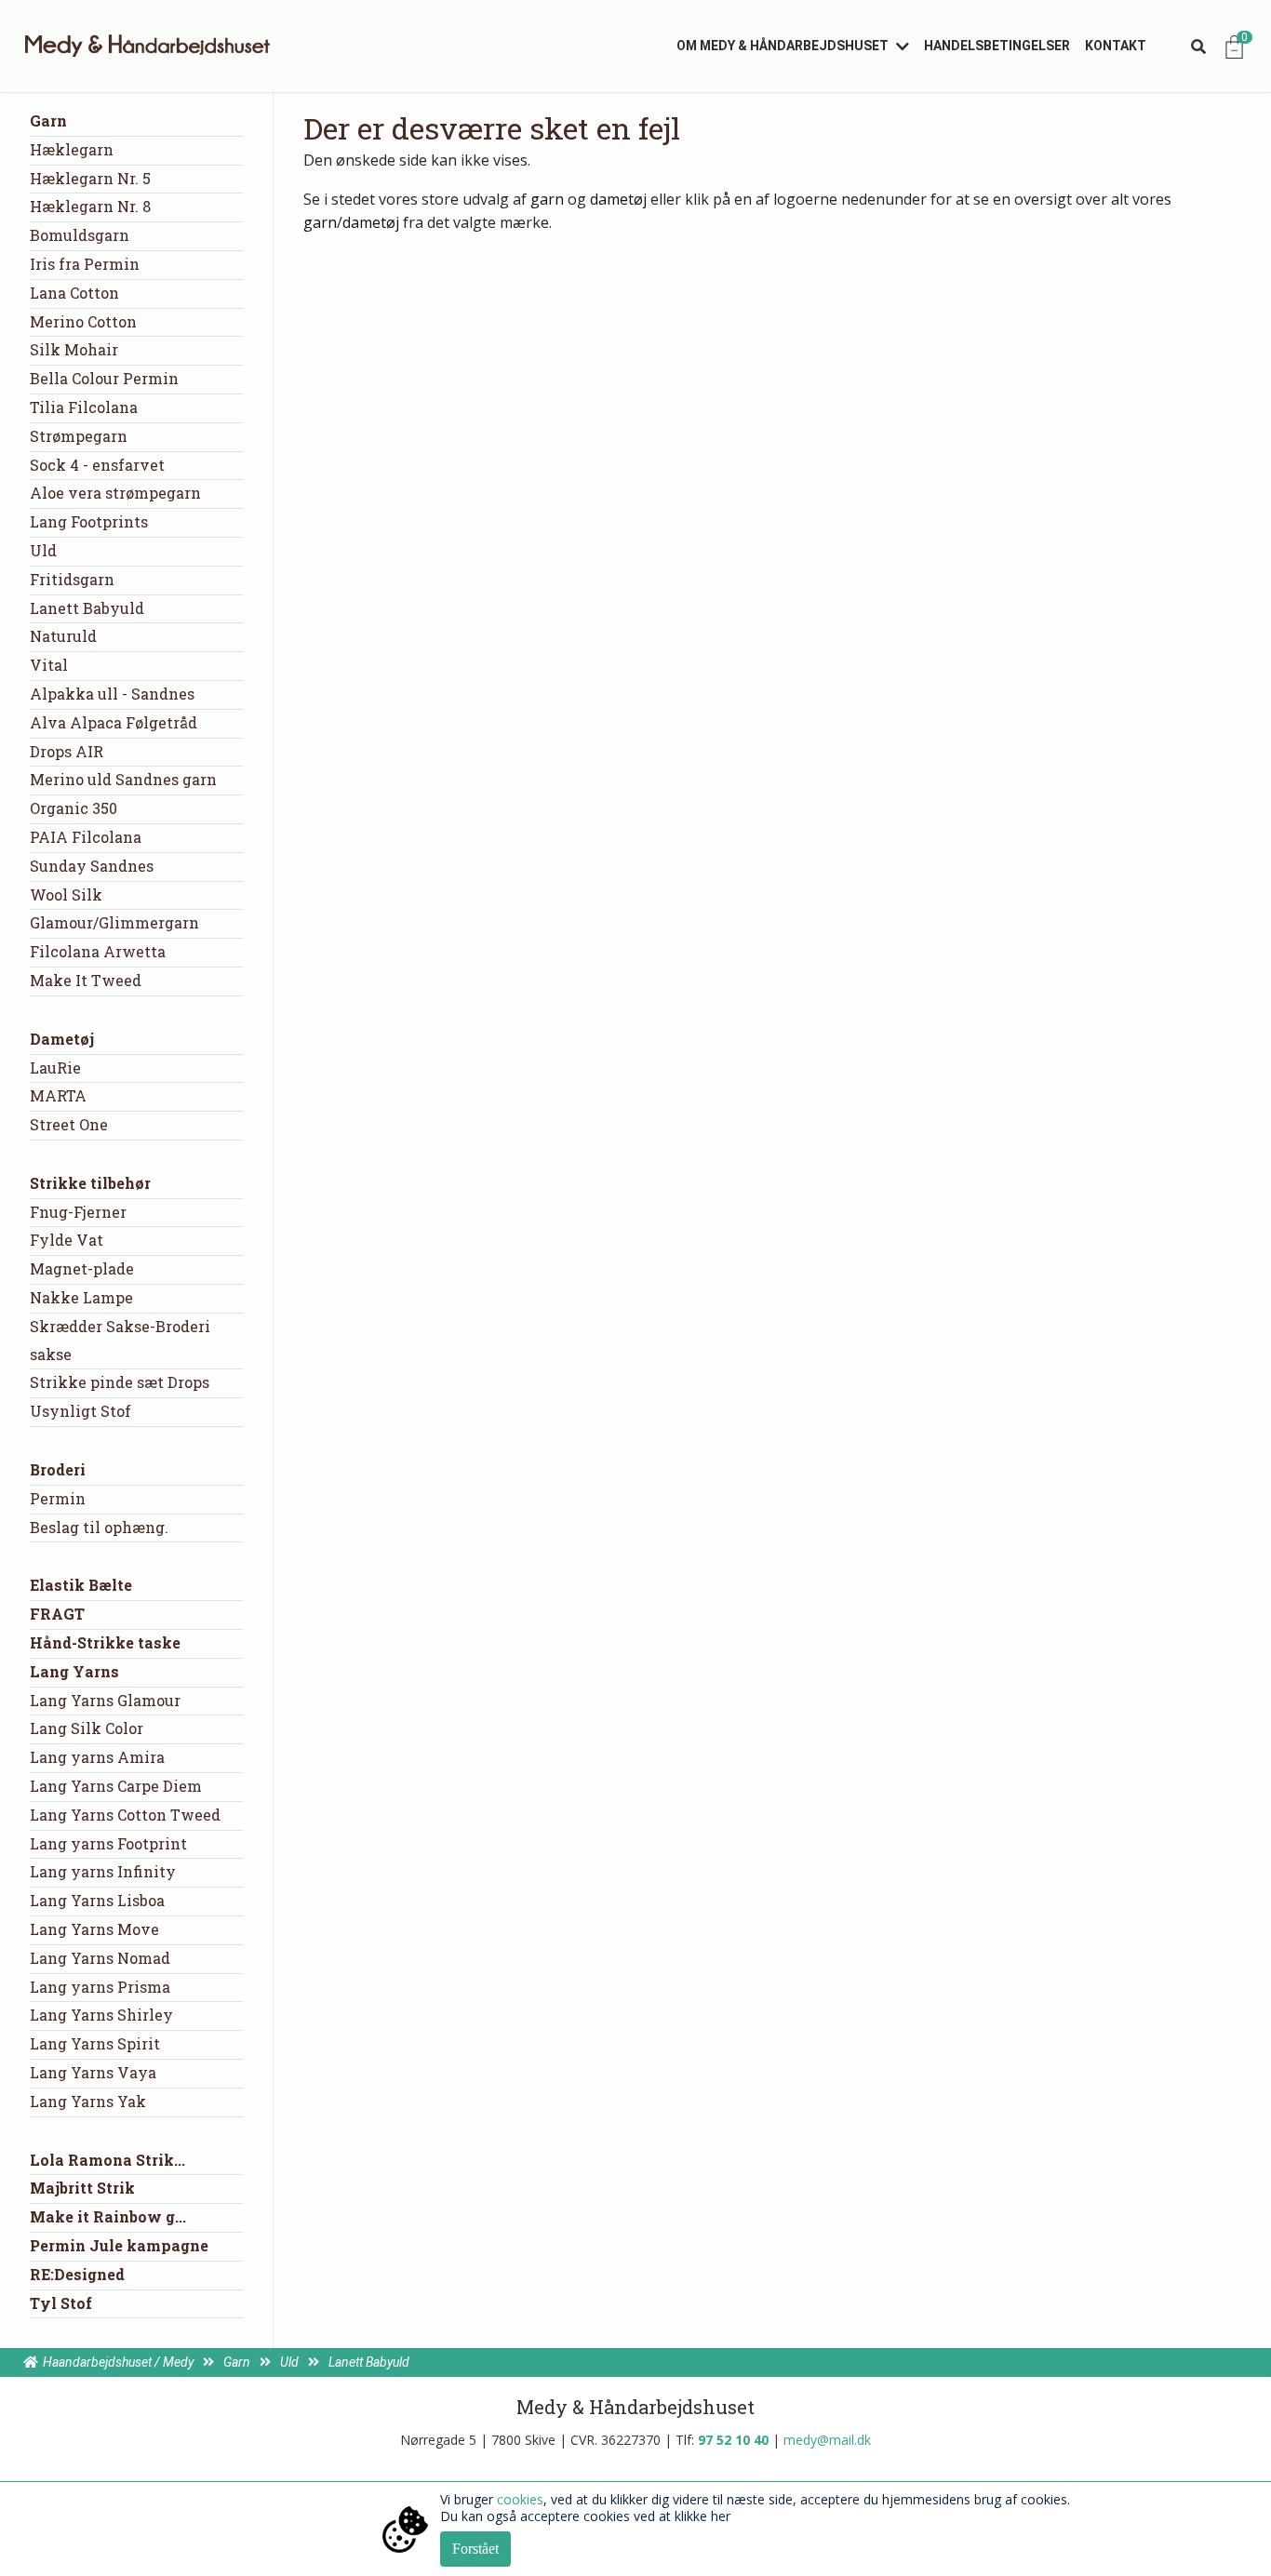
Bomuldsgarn (80, 235)
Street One (69, 1124)
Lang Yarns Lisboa (97, 1900)
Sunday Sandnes (92, 866)
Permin (58, 1498)
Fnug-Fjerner (78, 1212)
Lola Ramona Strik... (107, 2160)
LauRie (55, 1068)
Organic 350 (74, 808)
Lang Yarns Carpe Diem (116, 1786)
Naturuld (63, 636)
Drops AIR (67, 751)
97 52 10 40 (733, 2440)
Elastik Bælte (81, 1585)
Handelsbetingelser (997, 46)
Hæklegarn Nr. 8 (90, 206)
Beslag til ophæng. (99, 1527)
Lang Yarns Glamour (105, 1700)
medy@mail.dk (827, 2440)
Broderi (58, 1469)
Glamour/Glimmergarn (114, 922)
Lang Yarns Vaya (93, 2072)
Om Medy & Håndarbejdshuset (783, 46)
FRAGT (57, 1614)
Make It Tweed (86, 980)
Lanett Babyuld (87, 608)
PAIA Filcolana (86, 837)
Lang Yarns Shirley (101, 2015)
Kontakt (1116, 46)
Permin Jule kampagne (119, 2245)
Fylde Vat (67, 1240)
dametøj (618, 199)
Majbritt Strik (82, 2188)
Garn (48, 120)
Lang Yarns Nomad (100, 1958)
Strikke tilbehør (90, 1183)
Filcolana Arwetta (98, 951)
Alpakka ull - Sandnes (112, 694)
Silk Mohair (74, 349)
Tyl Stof (61, 2303)
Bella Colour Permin (104, 378)
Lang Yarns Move (94, 1929)
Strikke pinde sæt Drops (120, 1382)
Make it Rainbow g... (108, 2216)
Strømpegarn (79, 436)
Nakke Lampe (81, 1297)
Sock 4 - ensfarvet (97, 465)
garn (547, 199)
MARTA (58, 1095)
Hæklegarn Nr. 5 (90, 178)
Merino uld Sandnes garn (123, 779)
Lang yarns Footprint (108, 1843)
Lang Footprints (89, 521)
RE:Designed (77, 2274)
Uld (43, 550)
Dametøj (62, 1039)
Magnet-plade (82, 1268)
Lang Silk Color (87, 1728)
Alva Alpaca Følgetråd (114, 722)
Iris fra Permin (85, 264)
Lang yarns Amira (97, 1757)
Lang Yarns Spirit (95, 2043)
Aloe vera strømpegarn (115, 493)
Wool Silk (66, 894)
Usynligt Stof (80, 1411)
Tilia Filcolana (84, 407)
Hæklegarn (72, 149)
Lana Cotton (74, 293)
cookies (520, 2499)
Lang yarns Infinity (103, 1871)
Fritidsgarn (72, 579)
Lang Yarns (74, 1671)
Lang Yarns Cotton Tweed (125, 1815)
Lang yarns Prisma (100, 1987)
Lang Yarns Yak (88, 2101)
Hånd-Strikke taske (105, 1642)
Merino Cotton (83, 321)
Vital (49, 665)
